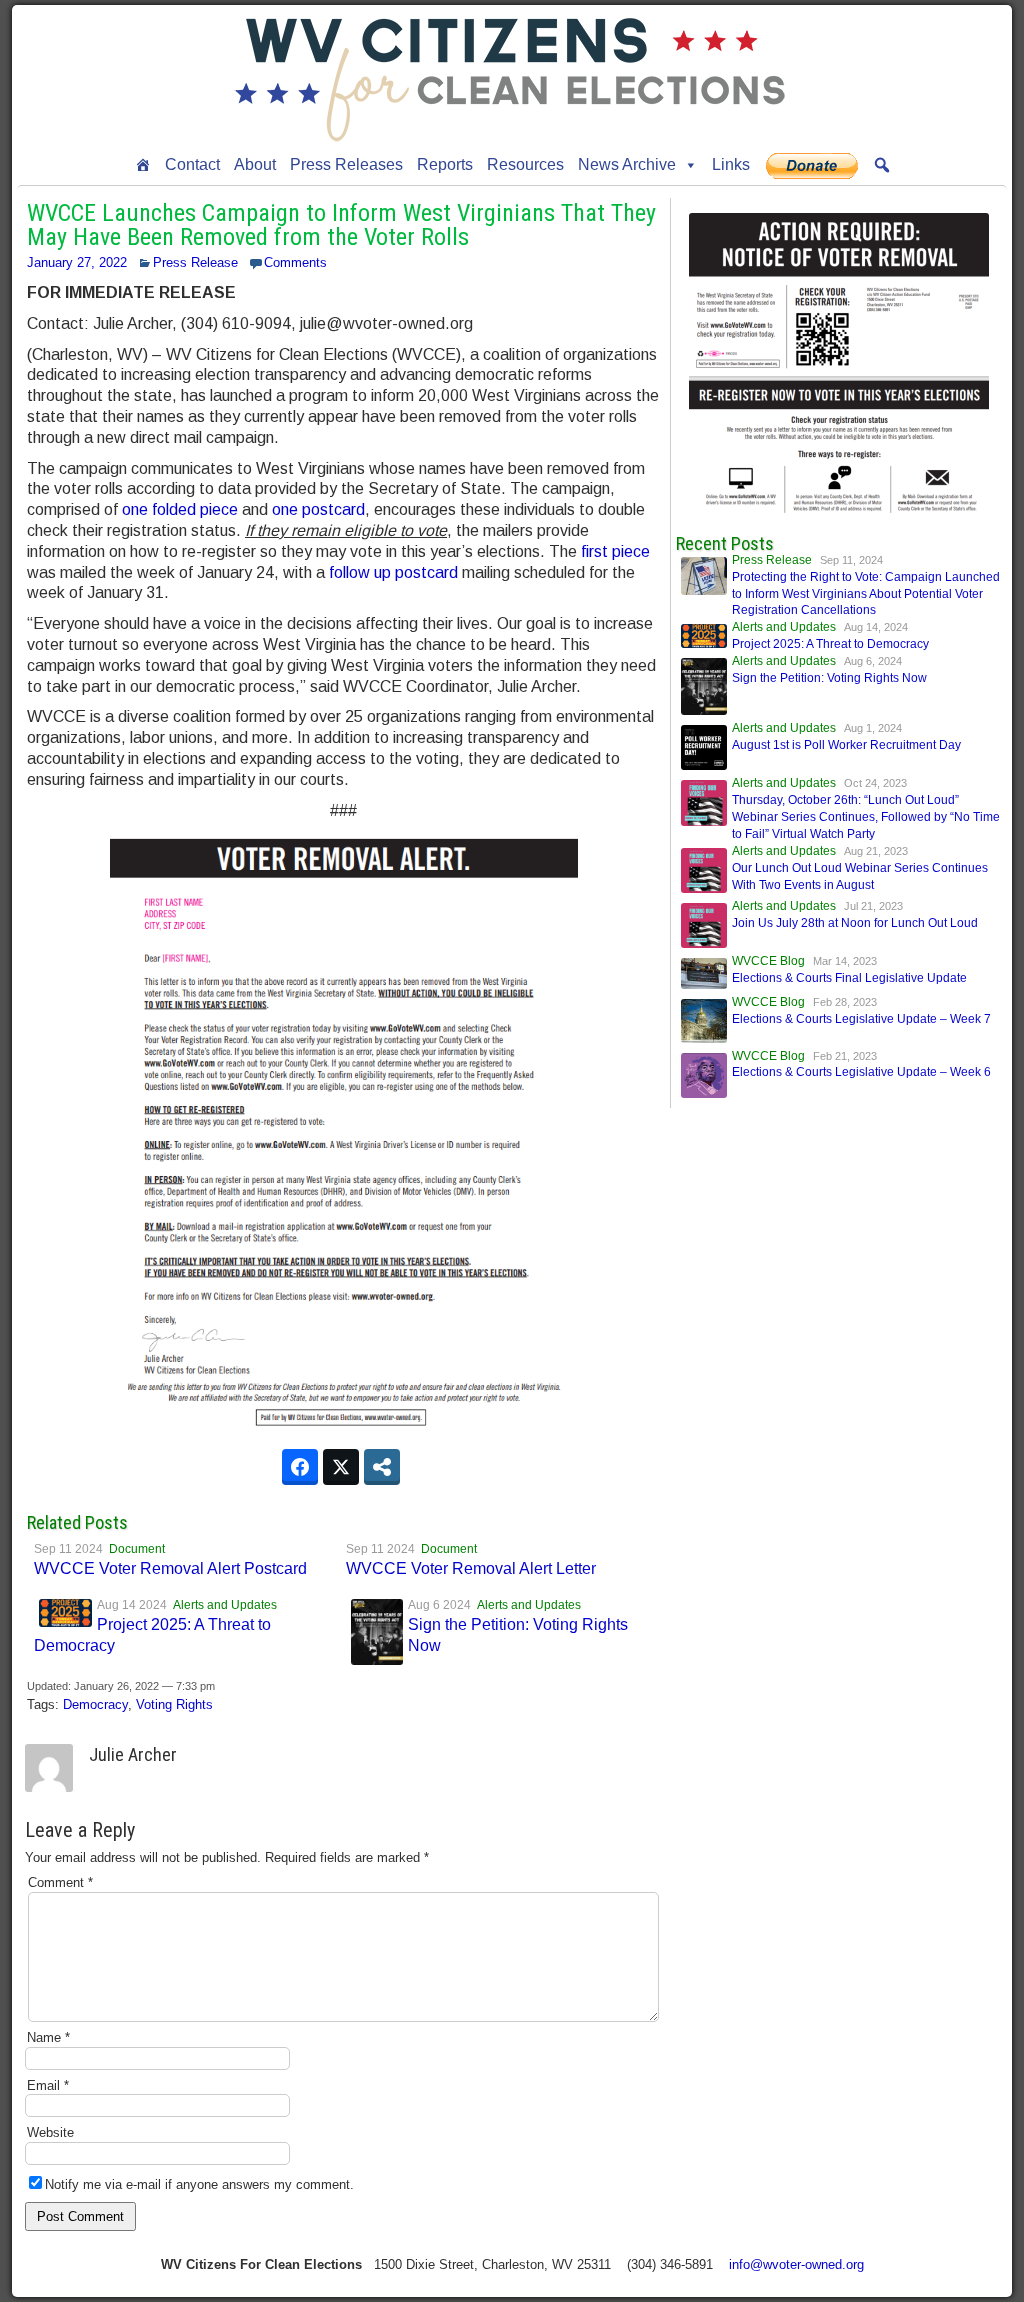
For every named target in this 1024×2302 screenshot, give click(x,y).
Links (731, 164)
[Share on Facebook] (300, 1467)
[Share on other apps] (382, 1467)
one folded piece (180, 509)
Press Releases (346, 164)
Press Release (195, 262)
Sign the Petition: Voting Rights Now (829, 678)
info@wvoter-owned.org (796, 2264)
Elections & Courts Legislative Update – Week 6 (861, 1072)
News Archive (627, 164)
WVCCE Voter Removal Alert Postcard (170, 1568)
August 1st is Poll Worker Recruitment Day (846, 745)
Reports (445, 164)
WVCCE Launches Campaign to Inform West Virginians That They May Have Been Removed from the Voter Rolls (341, 225)
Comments (295, 262)
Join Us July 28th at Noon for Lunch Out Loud (855, 923)
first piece (615, 551)
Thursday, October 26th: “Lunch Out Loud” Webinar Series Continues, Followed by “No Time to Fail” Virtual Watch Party (866, 817)
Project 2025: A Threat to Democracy (830, 644)
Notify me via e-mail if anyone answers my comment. (199, 2184)
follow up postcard (393, 572)
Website (50, 2132)
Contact (192, 164)
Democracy (95, 1704)
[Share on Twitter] (341, 1467)
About (255, 164)
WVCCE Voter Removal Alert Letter (471, 1568)
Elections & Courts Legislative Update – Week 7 (861, 1019)
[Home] (143, 165)
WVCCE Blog (768, 961)
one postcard (318, 509)
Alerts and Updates (225, 1605)
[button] (882, 165)
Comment (60, 1882)
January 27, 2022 (77, 262)
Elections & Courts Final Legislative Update (849, 978)
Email (48, 2085)
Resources (525, 164)
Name (48, 2037)
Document (137, 1549)
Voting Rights (174, 1704)
